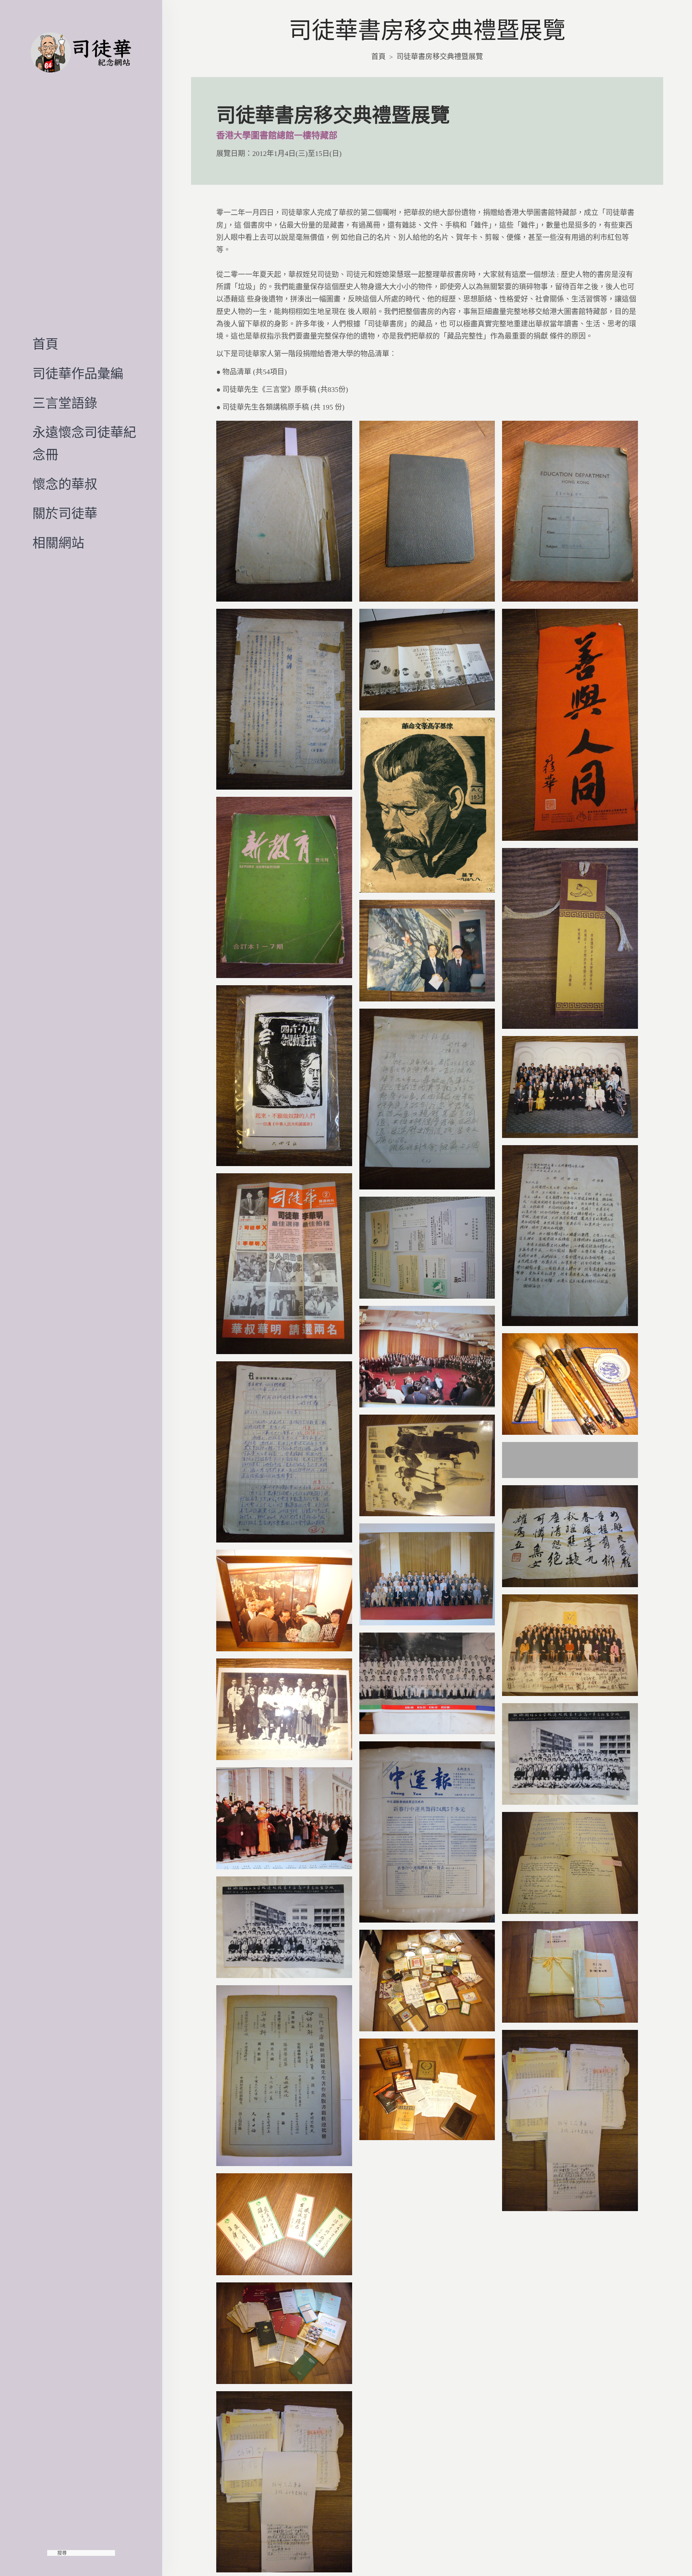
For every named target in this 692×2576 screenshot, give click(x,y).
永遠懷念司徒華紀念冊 (84, 444)
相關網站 (58, 543)
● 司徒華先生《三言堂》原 (259, 389)
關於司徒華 (65, 514)
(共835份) (332, 389)
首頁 (45, 344)
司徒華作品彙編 (78, 374)
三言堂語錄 (65, 403)
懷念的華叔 (65, 485)
